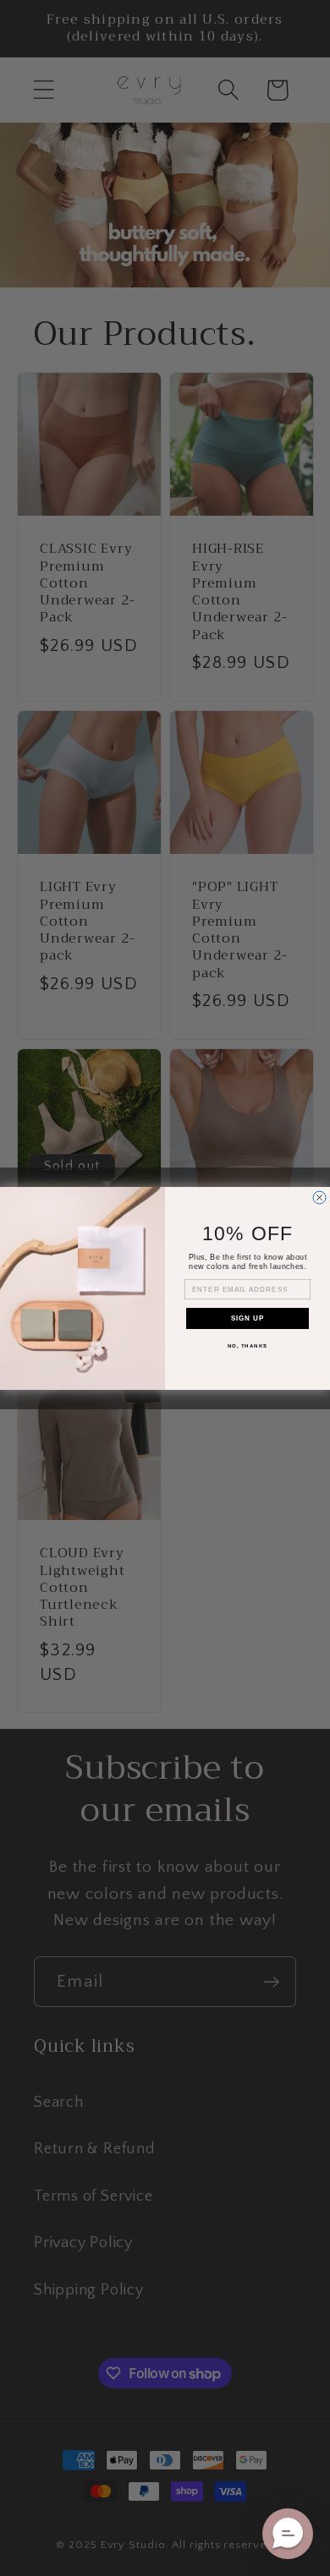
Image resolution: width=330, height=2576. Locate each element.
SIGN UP (248, 1318)
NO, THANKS (248, 1345)
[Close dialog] (319, 1198)
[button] (288, 2534)
